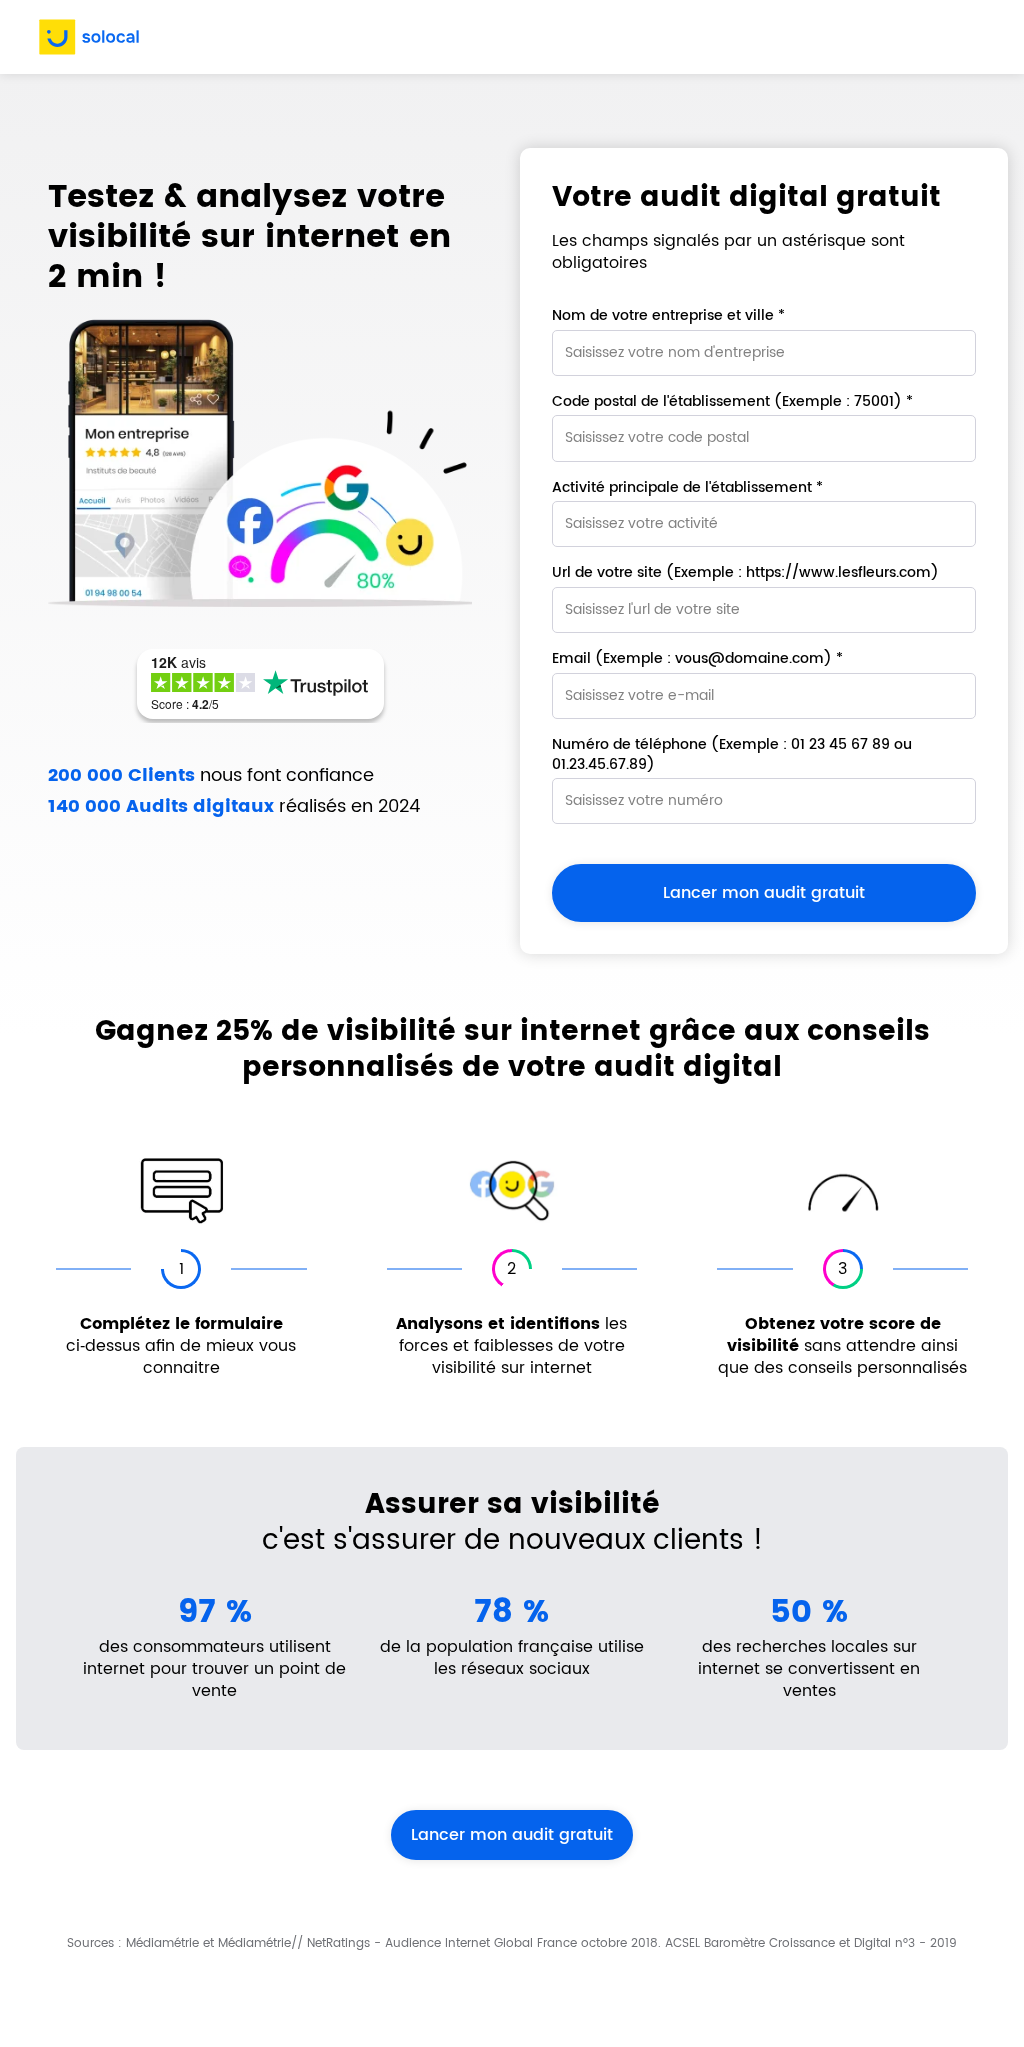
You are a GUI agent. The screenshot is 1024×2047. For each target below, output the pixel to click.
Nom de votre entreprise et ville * (668, 316)
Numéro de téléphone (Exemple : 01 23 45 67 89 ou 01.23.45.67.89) (732, 754)
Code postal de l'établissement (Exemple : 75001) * (732, 402)
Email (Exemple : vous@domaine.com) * (697, 659)
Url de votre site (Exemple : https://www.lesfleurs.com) (745, 573)
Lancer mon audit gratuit (512, 1835)
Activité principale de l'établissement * (687, 488)
